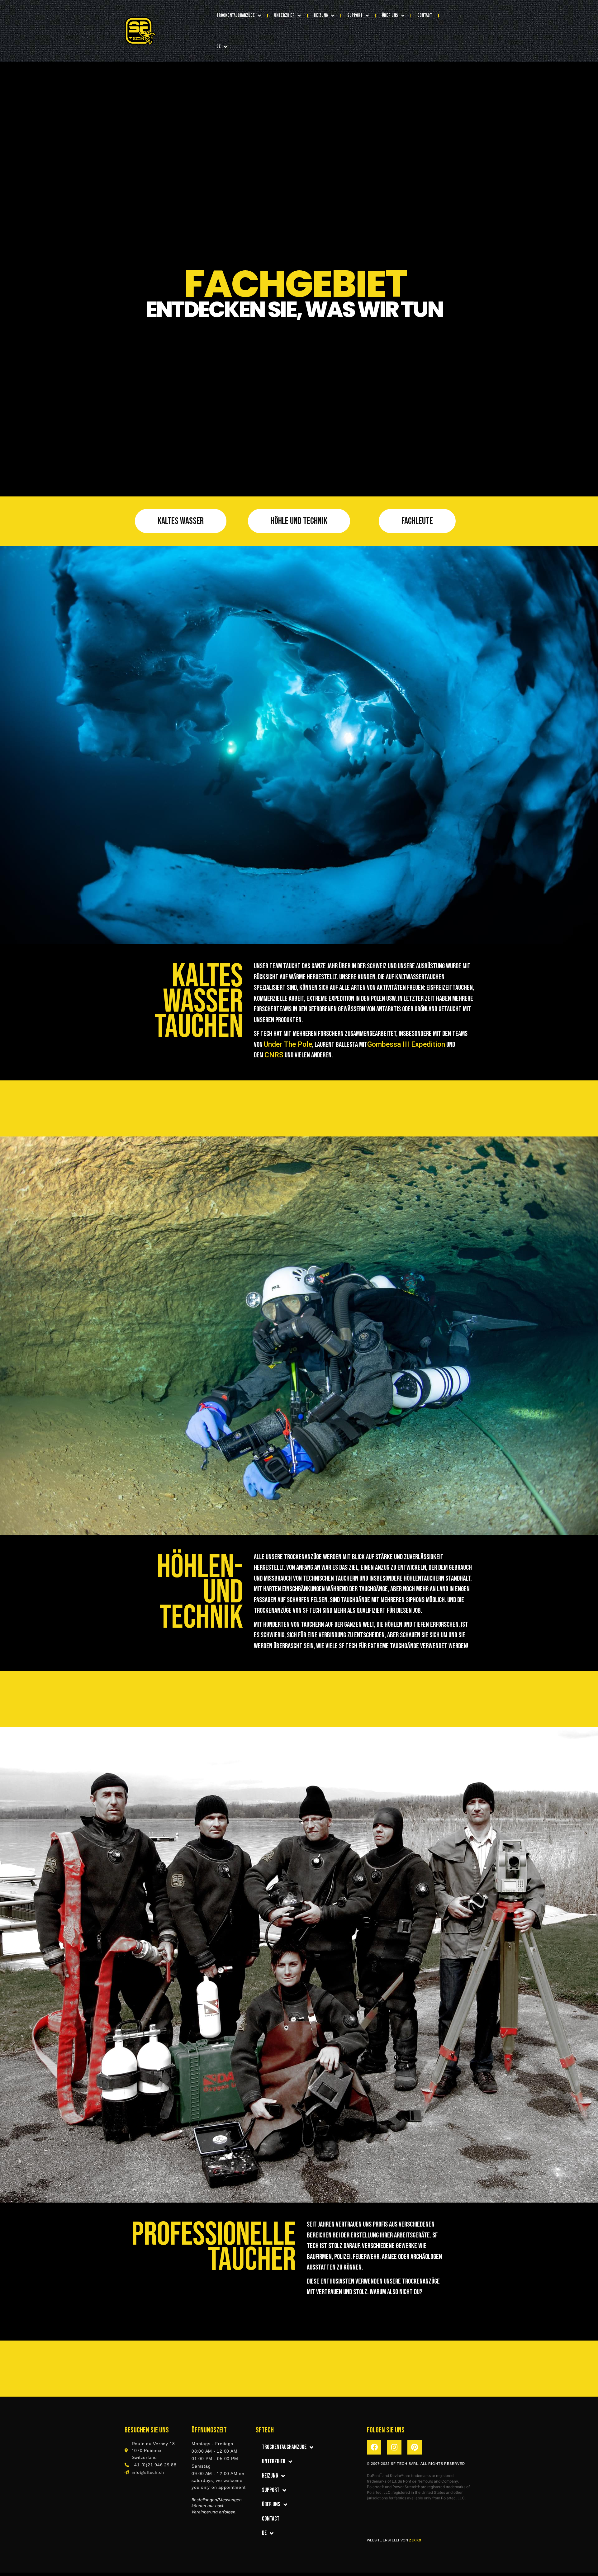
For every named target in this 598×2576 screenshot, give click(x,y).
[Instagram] (394, 2447)
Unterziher (284, 15)
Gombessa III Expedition (406, 1044)
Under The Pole (288, 1044)
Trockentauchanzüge (236, 15)
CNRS (274, 1055)
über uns (390, 15)
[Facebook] (374, 2447)
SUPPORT (355, 15)
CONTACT (425, 15)
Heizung (321, 15)
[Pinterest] (415, 2447)
